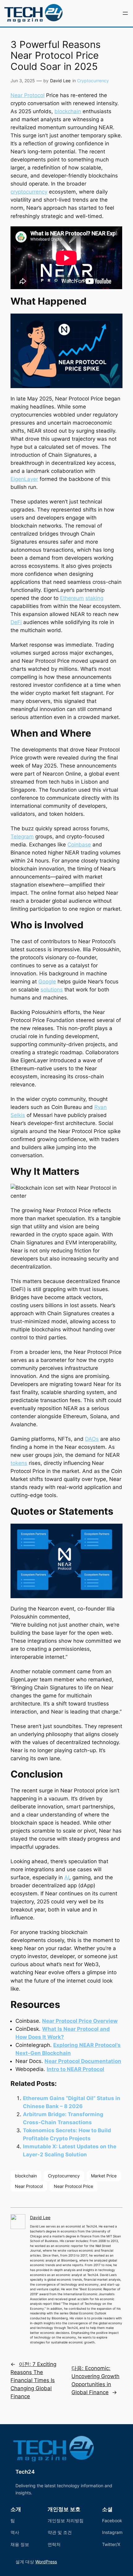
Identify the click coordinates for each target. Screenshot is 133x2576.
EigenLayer (24, 479)
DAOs (92, 1439)
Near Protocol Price (73, 2186)
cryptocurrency (29, 192)
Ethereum (72, 598)
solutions (52, 990)
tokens (19, 1463)
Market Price (104, 2176)
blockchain (68, 111)
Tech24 (25, 2472)
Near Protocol (28, 95)
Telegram (22, 837)
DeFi (16, 622)
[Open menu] (125, 13)
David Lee (60, 81)
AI (67, 1877)
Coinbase (79, 845)
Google (47, 982)
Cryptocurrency (93, 81)
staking (94, 598)
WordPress (46, 2562)
